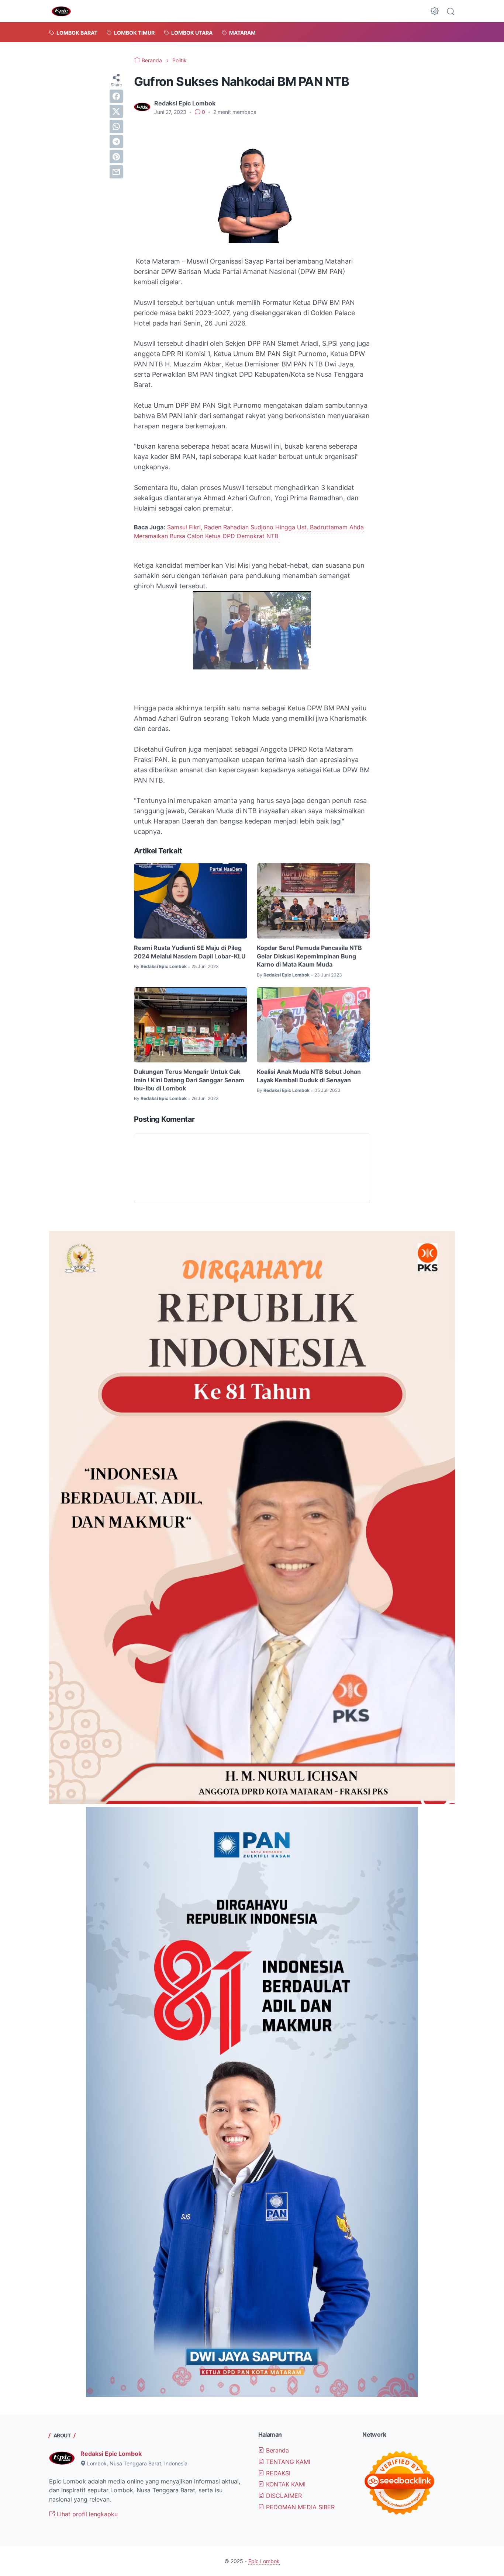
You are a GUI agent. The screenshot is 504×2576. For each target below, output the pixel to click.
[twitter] (116, 111)
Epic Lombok (264, 2561)
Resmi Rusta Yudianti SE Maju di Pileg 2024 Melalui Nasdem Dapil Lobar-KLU (190, 952)
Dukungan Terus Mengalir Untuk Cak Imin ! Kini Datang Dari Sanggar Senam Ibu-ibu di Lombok (189, 1080)
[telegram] (116, 142)
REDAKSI (277, 2473)
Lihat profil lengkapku (86, 2514)
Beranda (277, 2450)
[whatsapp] (116, 126)
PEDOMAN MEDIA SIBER (299, 2507)
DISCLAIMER (283, 2496)
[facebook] (116, 96)
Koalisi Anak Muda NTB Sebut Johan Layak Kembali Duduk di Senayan (309, 1076)
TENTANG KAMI (287, 2462)
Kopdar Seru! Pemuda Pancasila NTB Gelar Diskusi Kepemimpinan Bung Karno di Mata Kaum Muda (309, 956)
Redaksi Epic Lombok (111, 2454)
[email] (116, 172)
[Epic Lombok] (61, 11)
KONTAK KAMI (285, 2484)
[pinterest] (116, 157)
